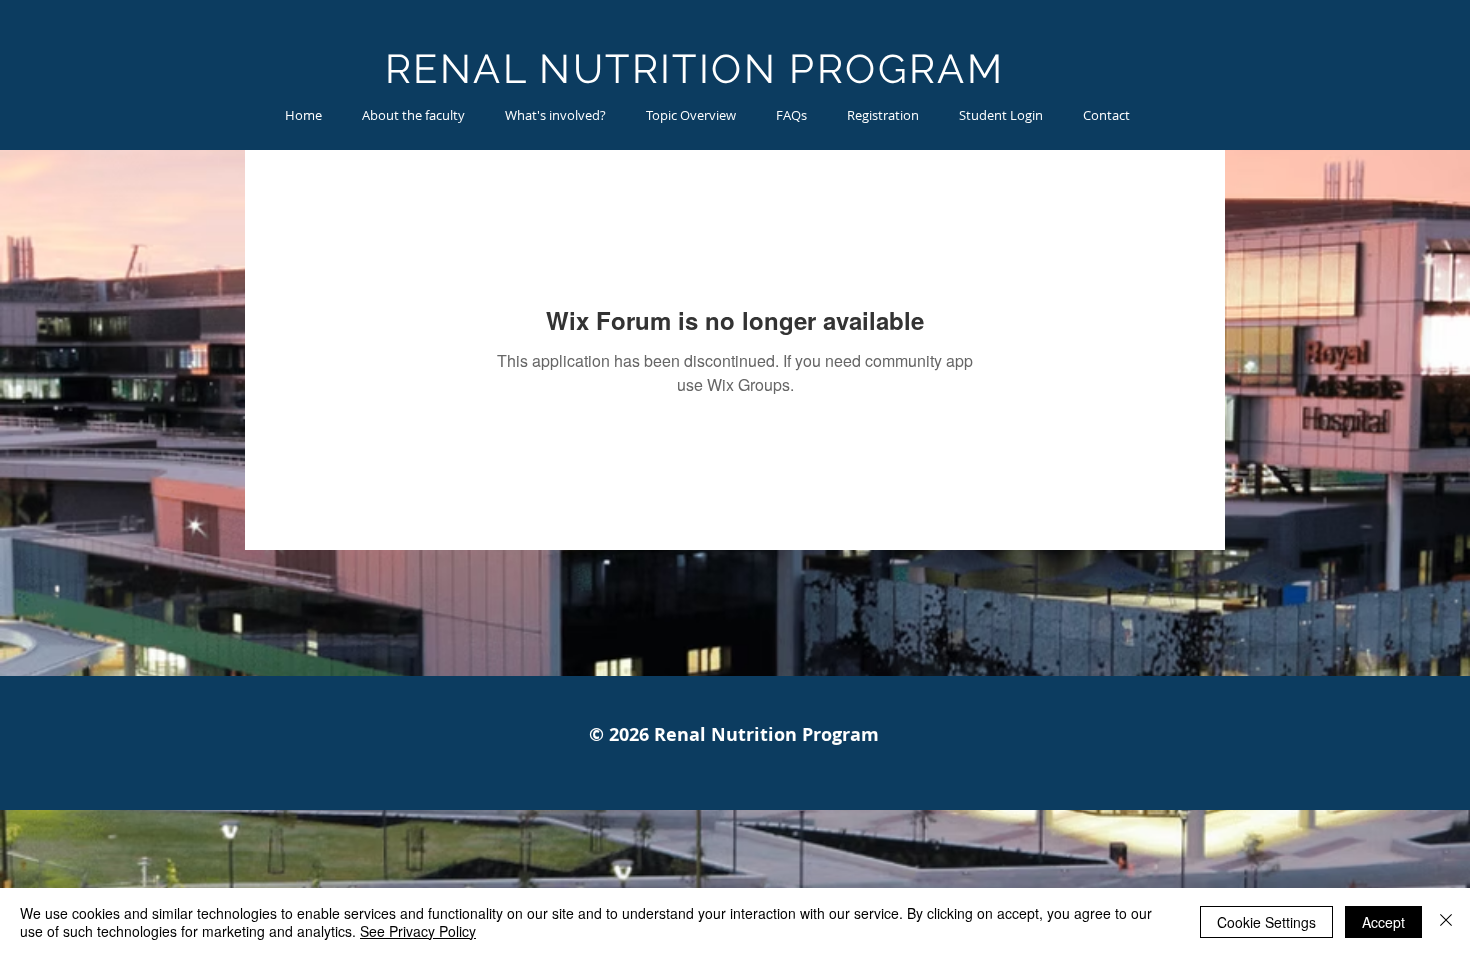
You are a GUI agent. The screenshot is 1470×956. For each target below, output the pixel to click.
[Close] (1446, 922)
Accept (1383, 922)
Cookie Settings (1266, 922)
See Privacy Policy (418, 931)
